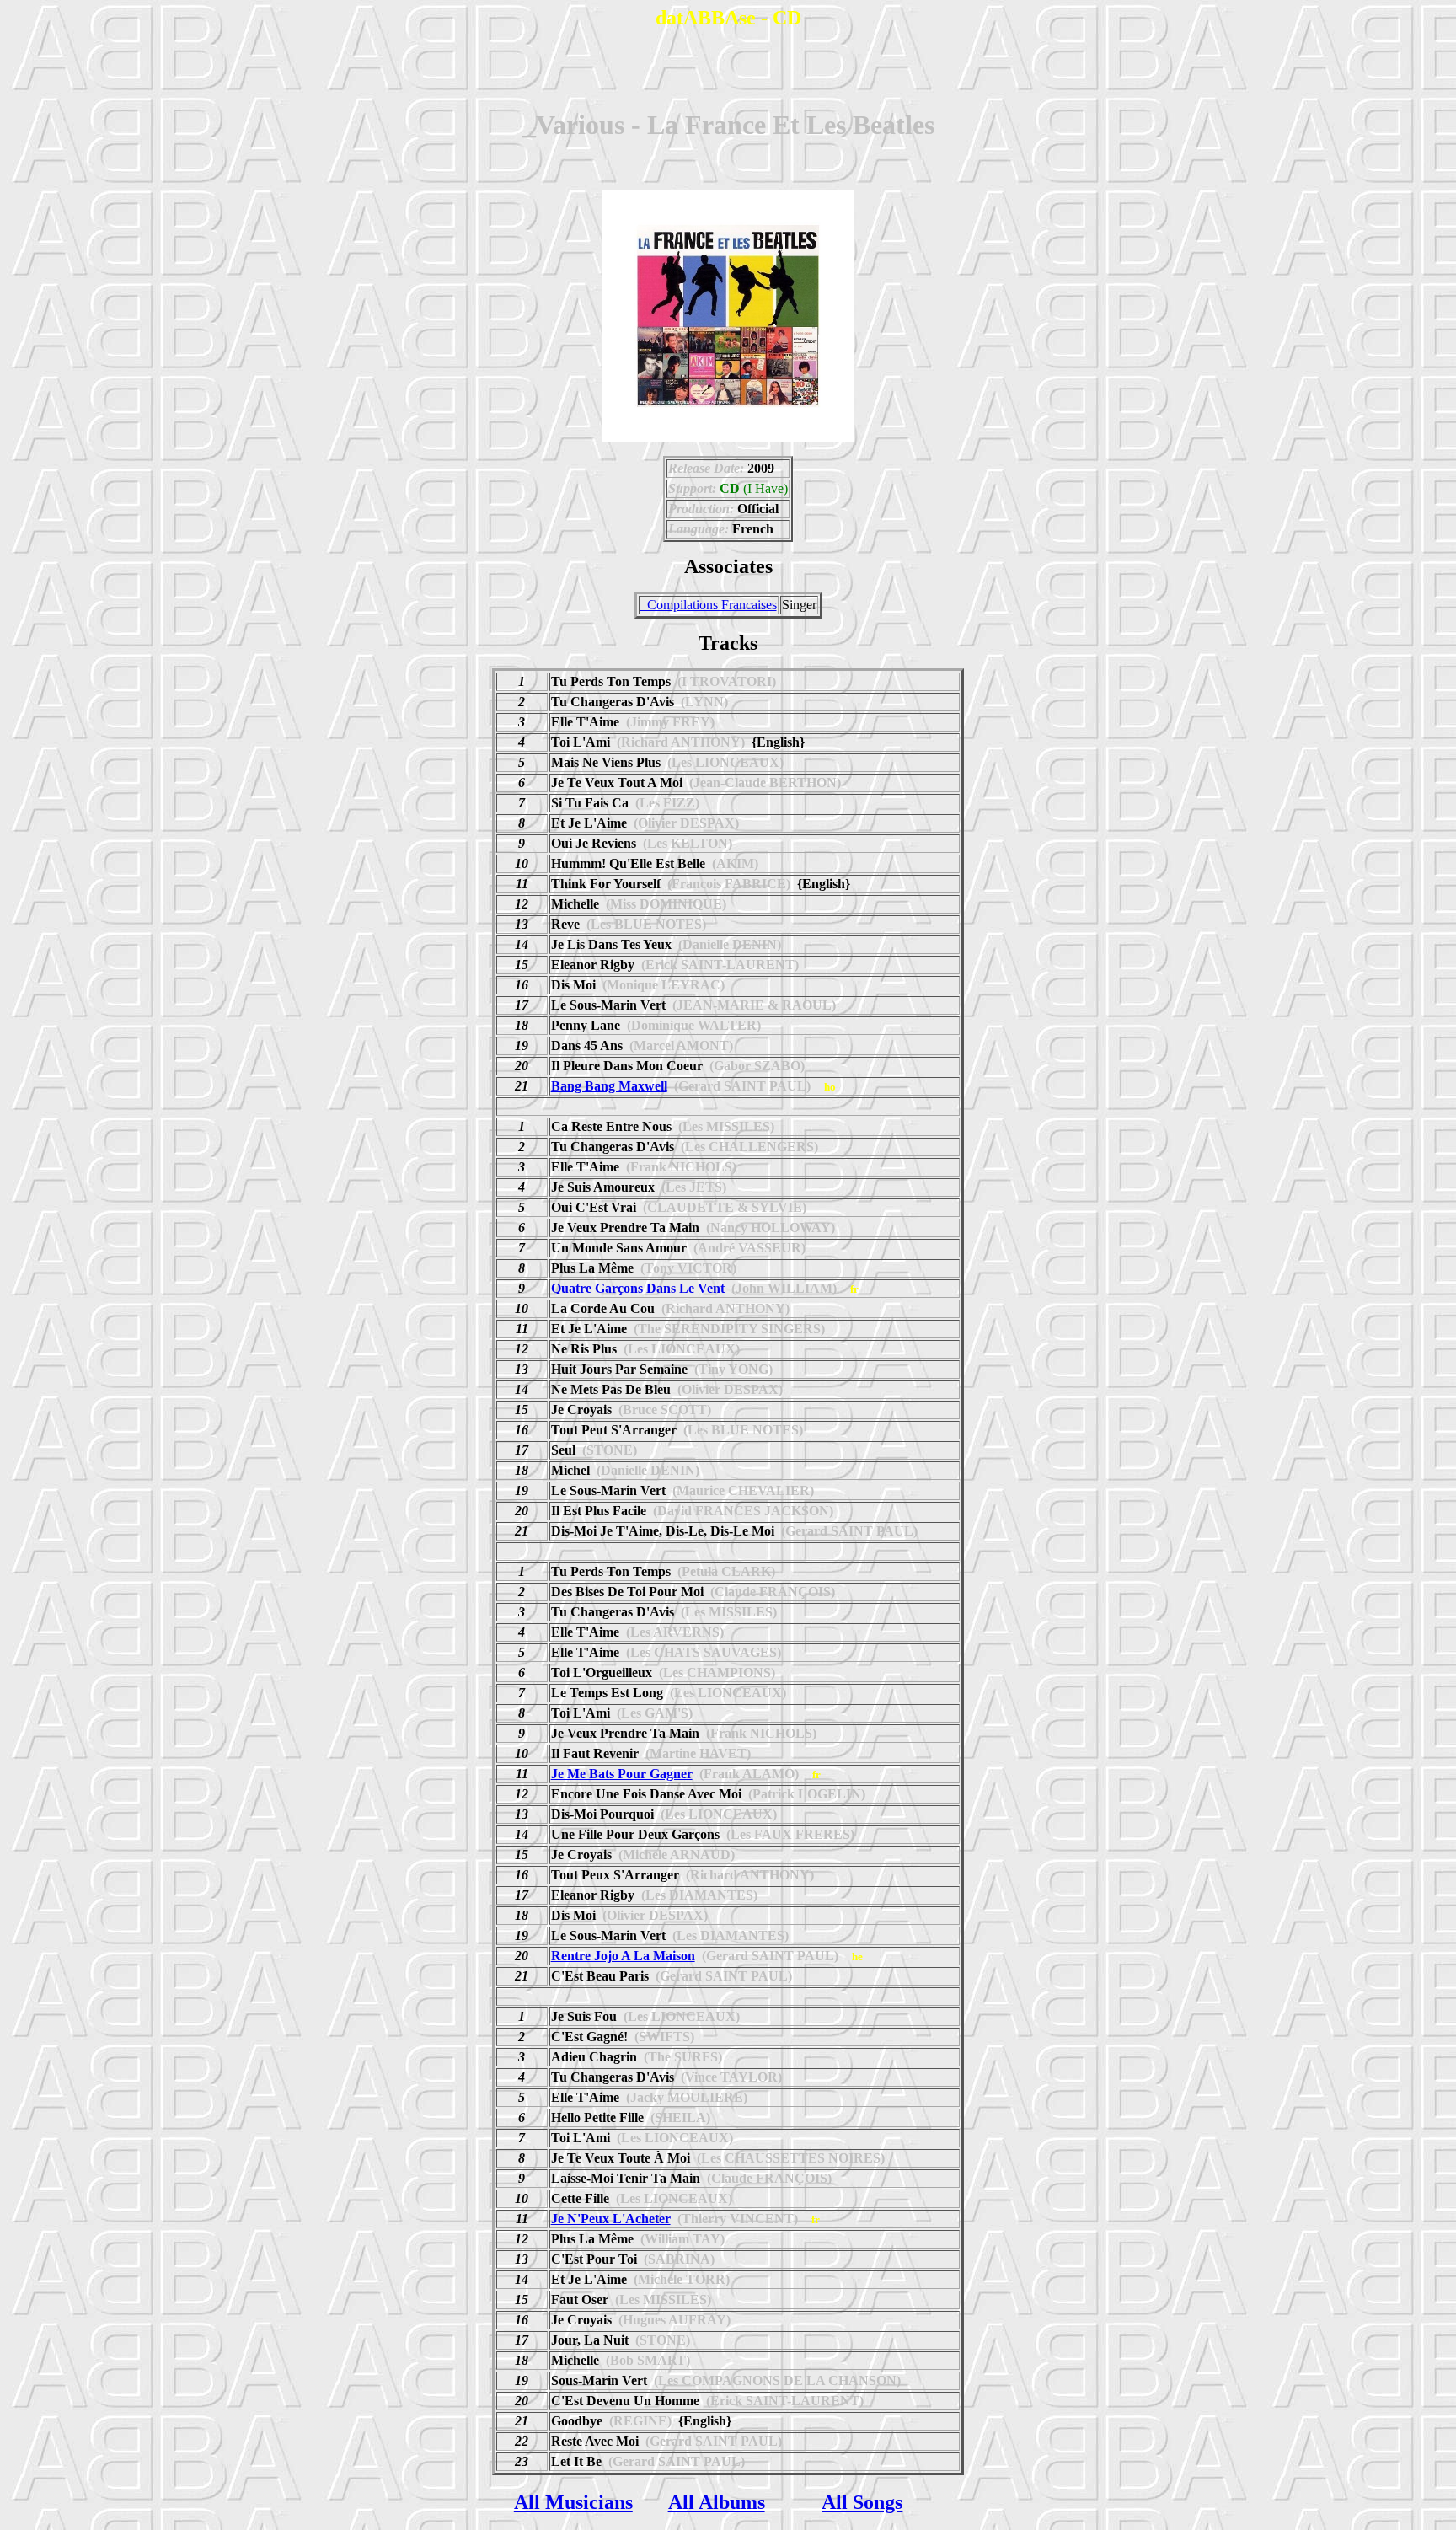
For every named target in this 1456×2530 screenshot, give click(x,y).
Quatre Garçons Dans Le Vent (638, 1288)
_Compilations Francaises (709, 605)
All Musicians (573, 2502)
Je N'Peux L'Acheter (611, 2219)
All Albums (717, 2502)
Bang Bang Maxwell (609, 1086)
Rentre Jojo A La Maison (623, 1956)
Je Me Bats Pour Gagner (622, 1774)
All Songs (862, 2502)
